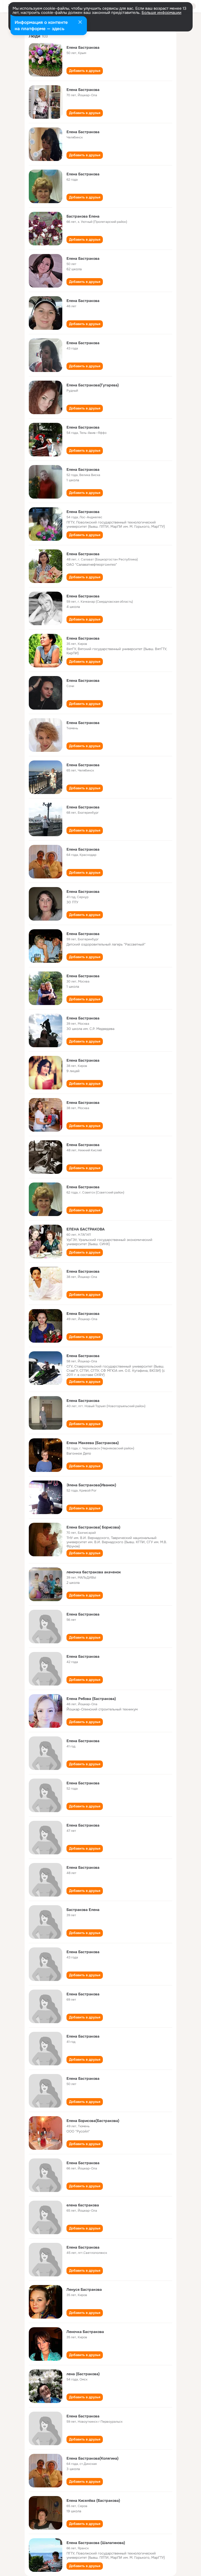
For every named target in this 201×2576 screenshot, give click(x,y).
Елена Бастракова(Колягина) (93, 2458)
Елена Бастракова (83, 47)
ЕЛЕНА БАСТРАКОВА (86, 1229)
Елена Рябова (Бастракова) (91, 1699)
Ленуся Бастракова (84, 2289)
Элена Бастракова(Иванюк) (91, 1485)
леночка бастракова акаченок (94, 1572)
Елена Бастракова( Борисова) (93, 1527)
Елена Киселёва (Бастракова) (93, 2501)
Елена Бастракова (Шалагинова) (96, 2543)
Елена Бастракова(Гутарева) (93, 385)
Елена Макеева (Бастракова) (93, 1443)
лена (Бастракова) (83, 2374)
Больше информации (161, 13)
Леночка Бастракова (85, 2332)
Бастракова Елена (83, 216)
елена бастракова (83, 2205)
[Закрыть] (80, 23)
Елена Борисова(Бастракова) (93, 2121)
